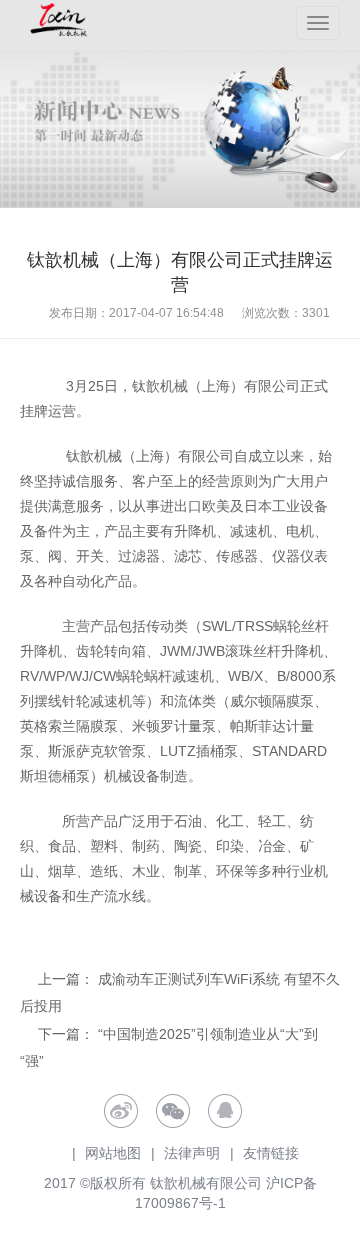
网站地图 (113, 1153)
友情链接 (271, 1153)
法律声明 (192, 1153)
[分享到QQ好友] (225, 1111)
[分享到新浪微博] (121, 1111)
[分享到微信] (173, 1111)
